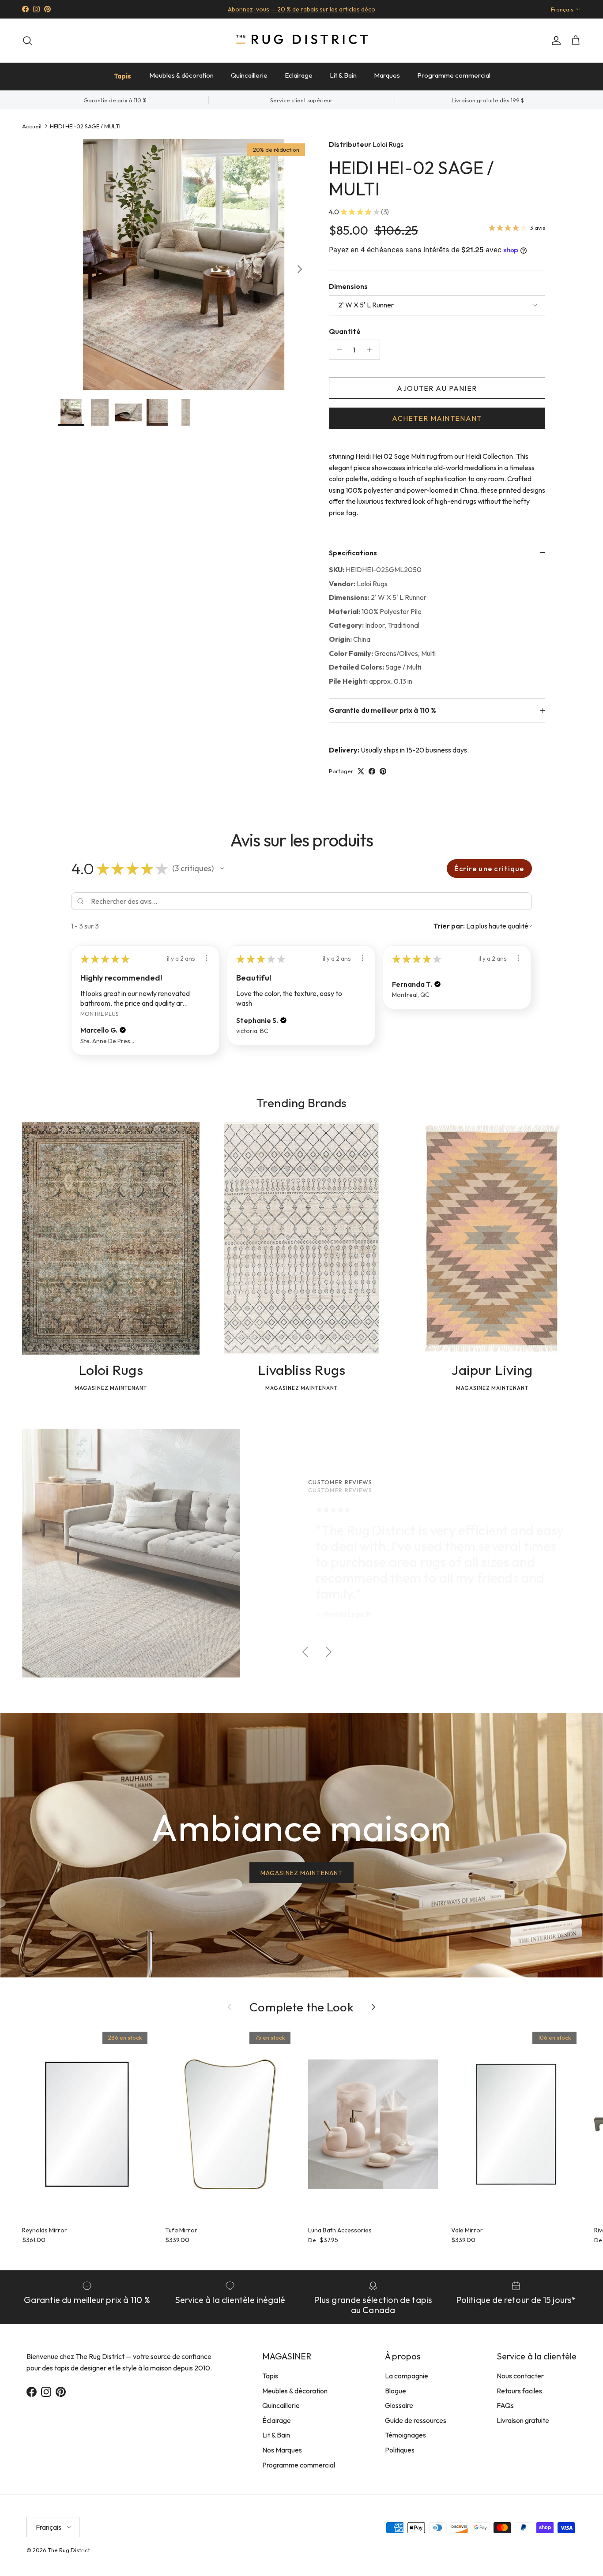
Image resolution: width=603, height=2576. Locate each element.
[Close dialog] (467, 1180)
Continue (213, 1369)
